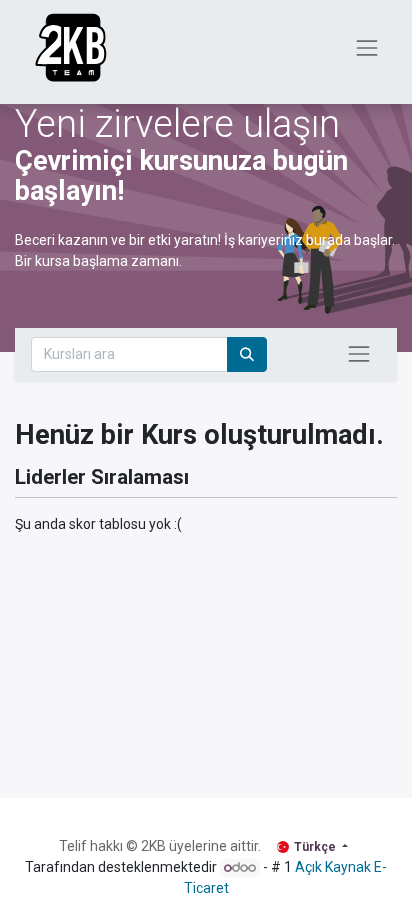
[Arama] (247, 354)
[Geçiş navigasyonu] (359, 354)
